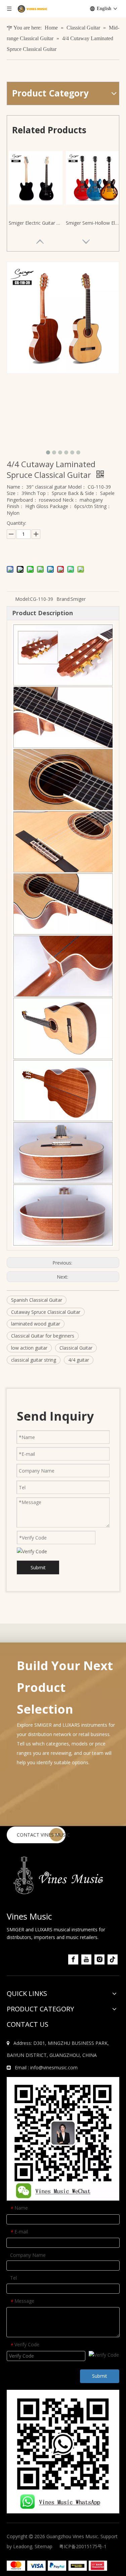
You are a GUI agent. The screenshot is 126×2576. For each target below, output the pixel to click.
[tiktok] (113, 1959)
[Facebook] (73, 1959)
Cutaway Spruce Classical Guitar (46, 1312)
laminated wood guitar (36, 1324)
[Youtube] (86, 1959)
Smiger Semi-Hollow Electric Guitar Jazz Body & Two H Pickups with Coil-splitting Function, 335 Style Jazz (93, 223)
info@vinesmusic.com (54, 2067)
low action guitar (29, 1348)
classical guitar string (34, 1360)
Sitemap (44, 2546)
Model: (23, 599)
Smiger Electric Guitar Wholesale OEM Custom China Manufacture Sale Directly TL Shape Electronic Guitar (36, 223)
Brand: (64, 599)
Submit (38, 1567)
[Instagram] (99, 1959)
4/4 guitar (79, 1360)
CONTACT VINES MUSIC (43, 1835)
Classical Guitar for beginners (43, 1336)
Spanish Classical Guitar (37, 1300)
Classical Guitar (76, 1348)
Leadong (23, 2546)
